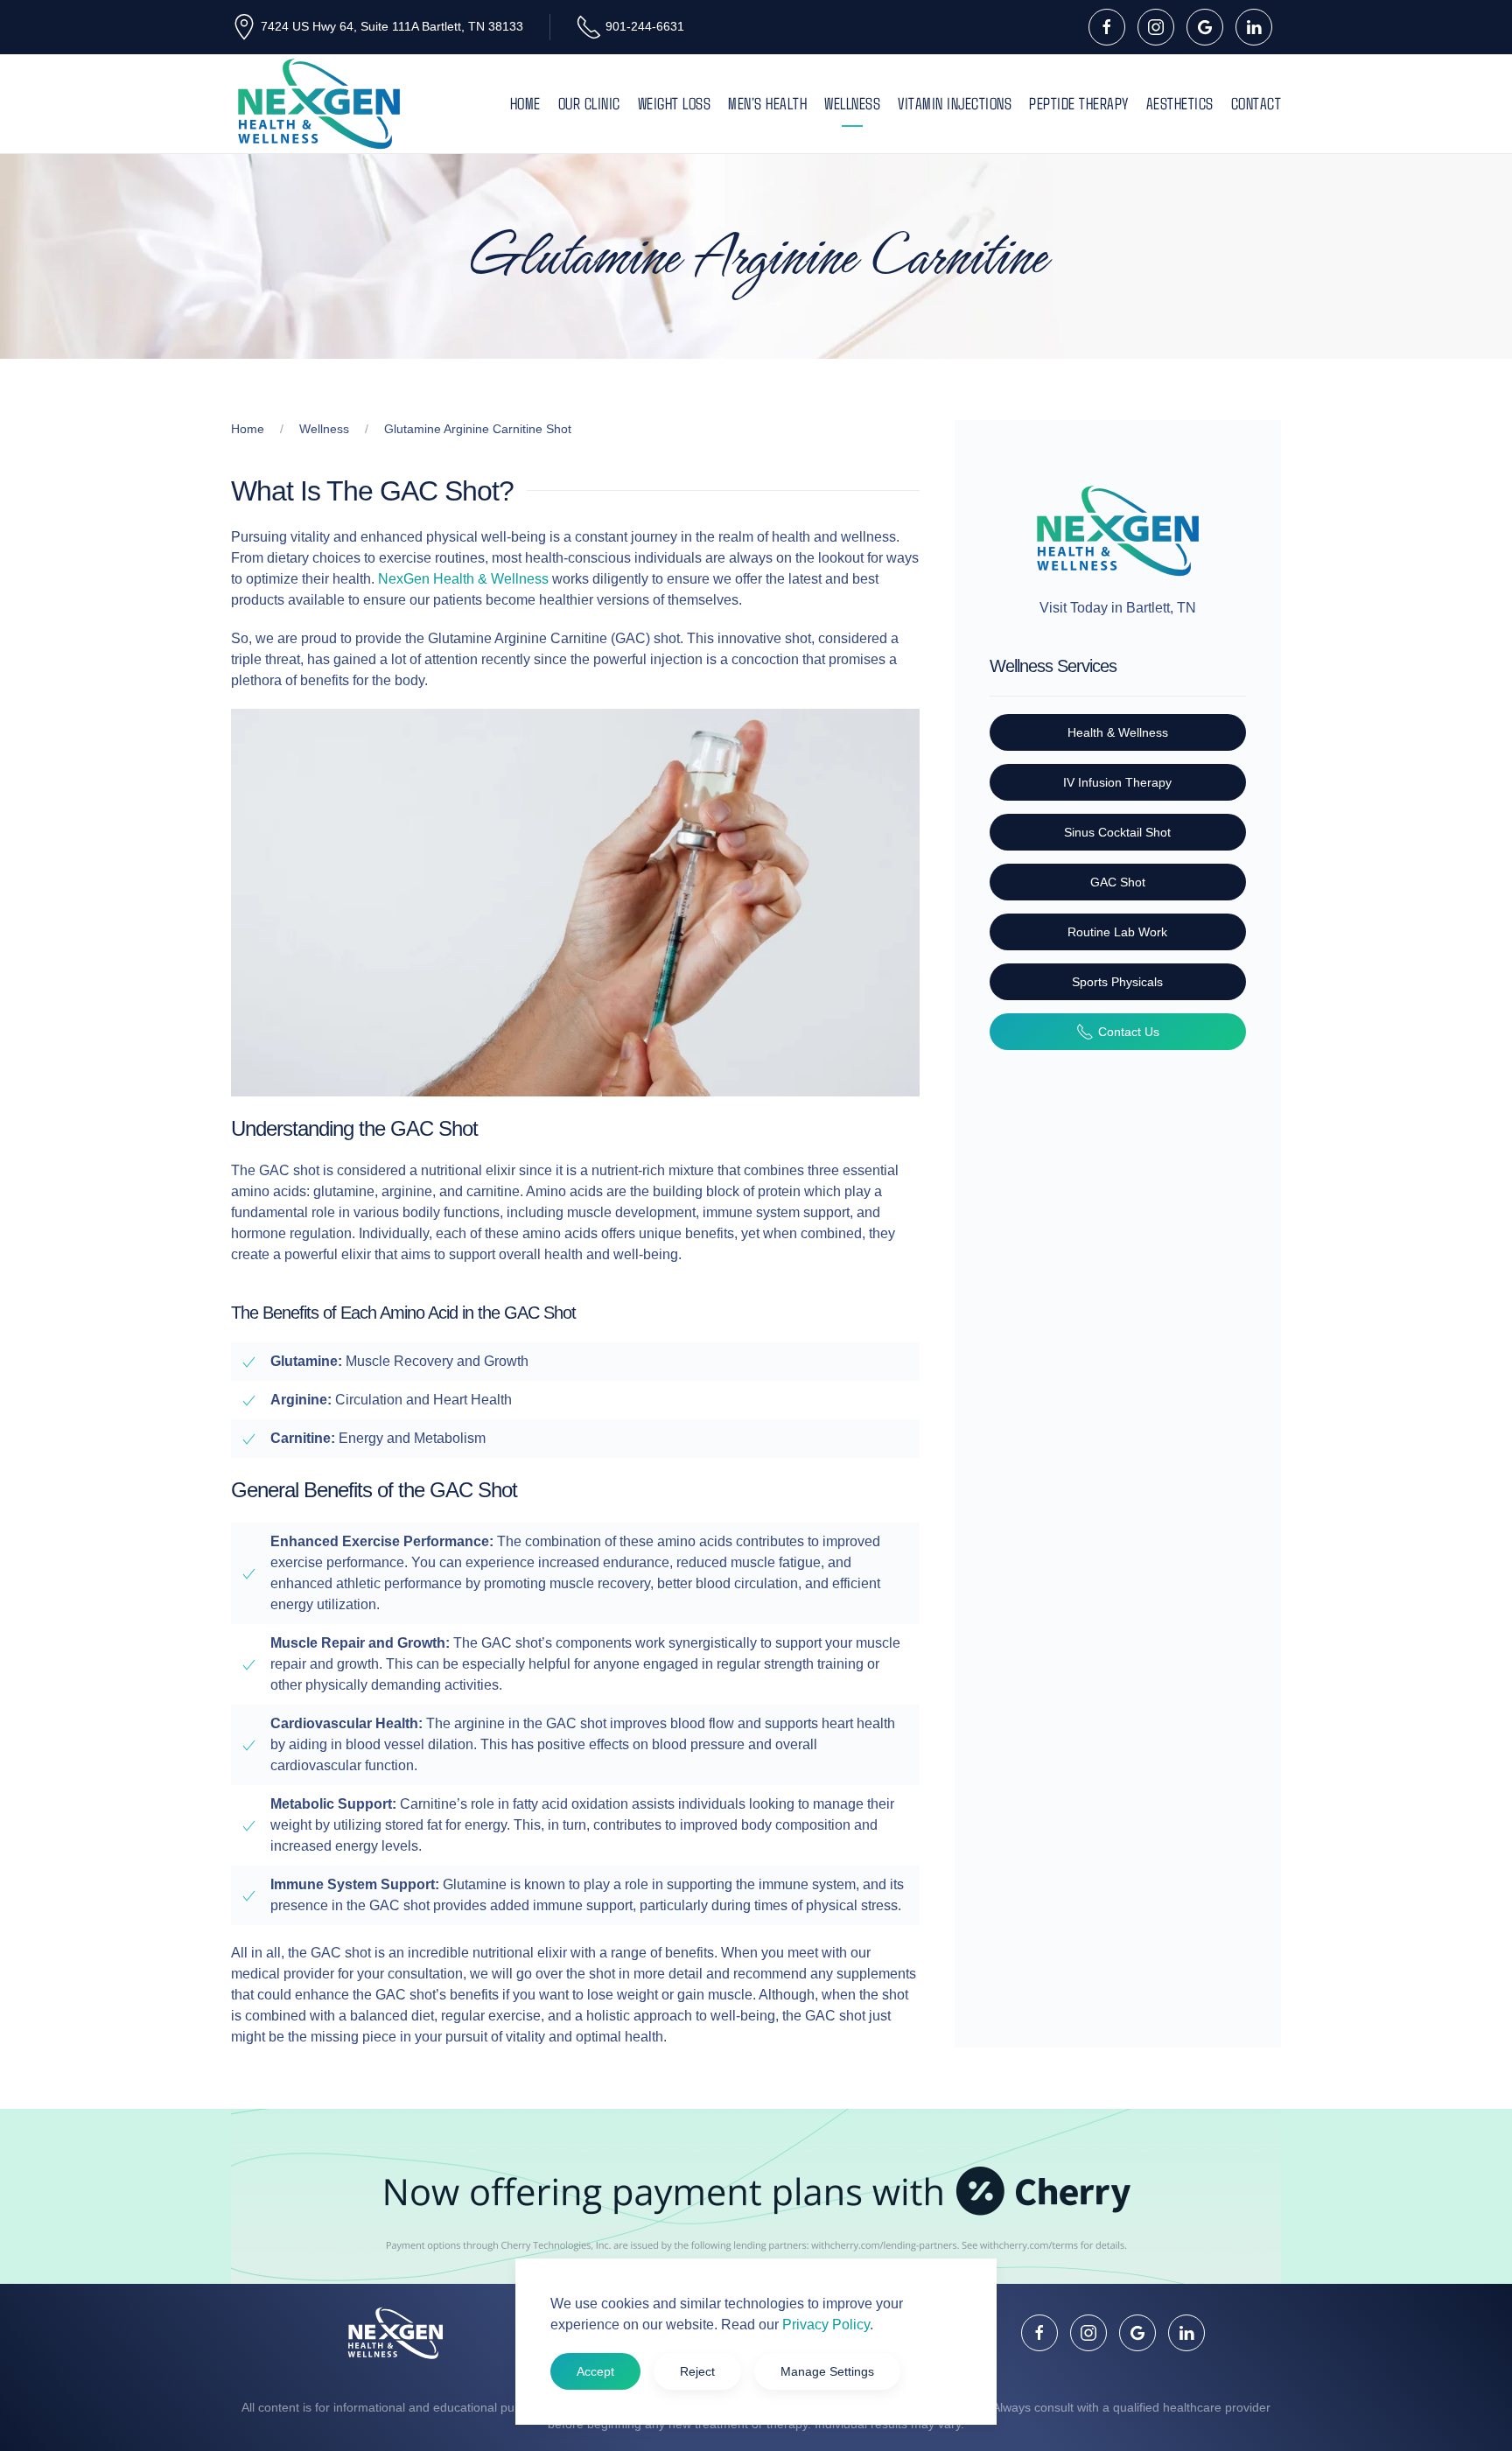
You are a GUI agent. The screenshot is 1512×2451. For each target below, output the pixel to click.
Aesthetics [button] (1180, 103)
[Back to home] (318, 104)
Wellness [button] (852, 103)
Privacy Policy (826, 2325)
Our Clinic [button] (589, 103)
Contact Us (1129, 1032)
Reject (697, 2371)
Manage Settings (827, 2371)
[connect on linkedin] (1254, 27)
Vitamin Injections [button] (955, 103)
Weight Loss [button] (675, 103)
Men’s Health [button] (767, 103)
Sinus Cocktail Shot (1117, 832)
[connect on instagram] (1156, 27)
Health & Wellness (1118, 732)
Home (525, 103)
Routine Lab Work (1117, 932)
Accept (595, 2371)
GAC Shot (1118, 882)
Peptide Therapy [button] (1079, 103)
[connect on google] (1205, 27)
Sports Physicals (1117, 982)
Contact (1256, 103)
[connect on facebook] (1107, 27)
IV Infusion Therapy (1117, 782)
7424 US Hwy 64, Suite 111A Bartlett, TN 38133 (392, 26)
